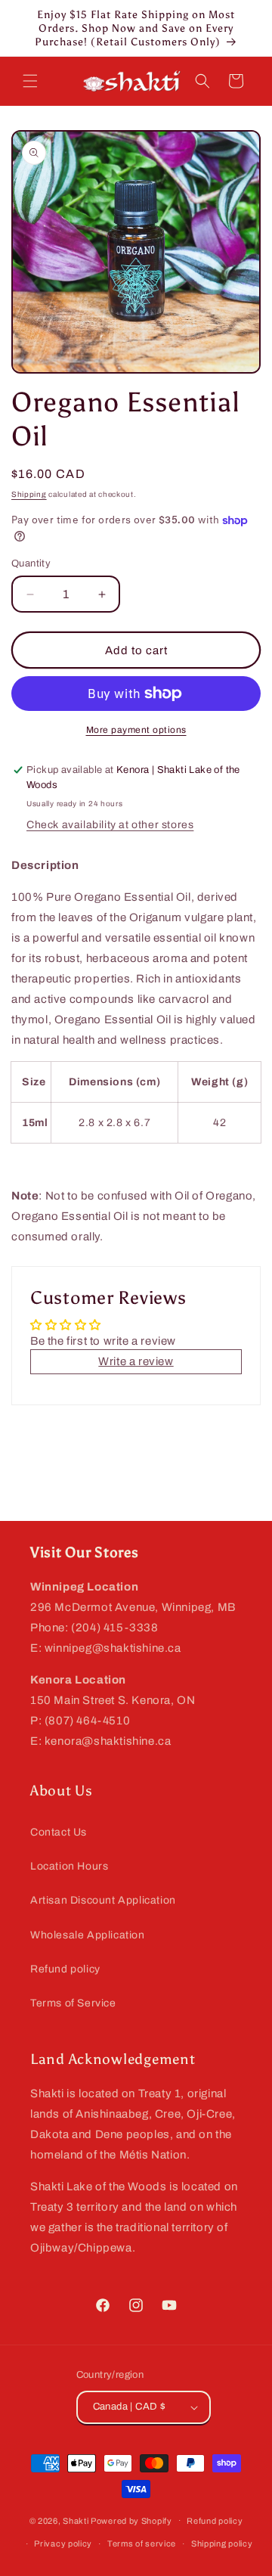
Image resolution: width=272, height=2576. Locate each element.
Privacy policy (63, 2543)
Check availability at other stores (110, 825)
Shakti (76, 2520)
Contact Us (59, 1832)
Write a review (136, 1361)
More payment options (136, 730)
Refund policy (65, 1969)
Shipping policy (222, 2543)
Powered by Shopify (131, 2520)
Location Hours (69, 1866)
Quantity (31, 563)
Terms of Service (73, 2003)
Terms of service (142, 2543)
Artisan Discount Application (103, 1900)
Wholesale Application (88, 1935)
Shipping (29, 494)
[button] (30, 81)
